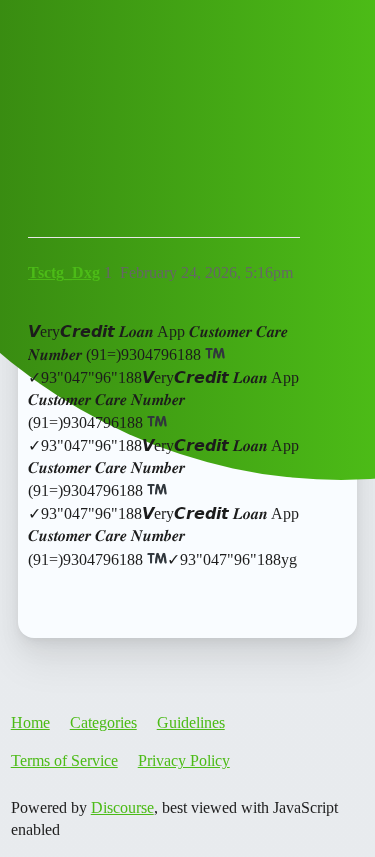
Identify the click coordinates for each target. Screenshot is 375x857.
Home (30, 722)
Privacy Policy (184, 760)
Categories (103, 722)
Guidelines (191, 722)
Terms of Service (64, 760)
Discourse (122, 807)
